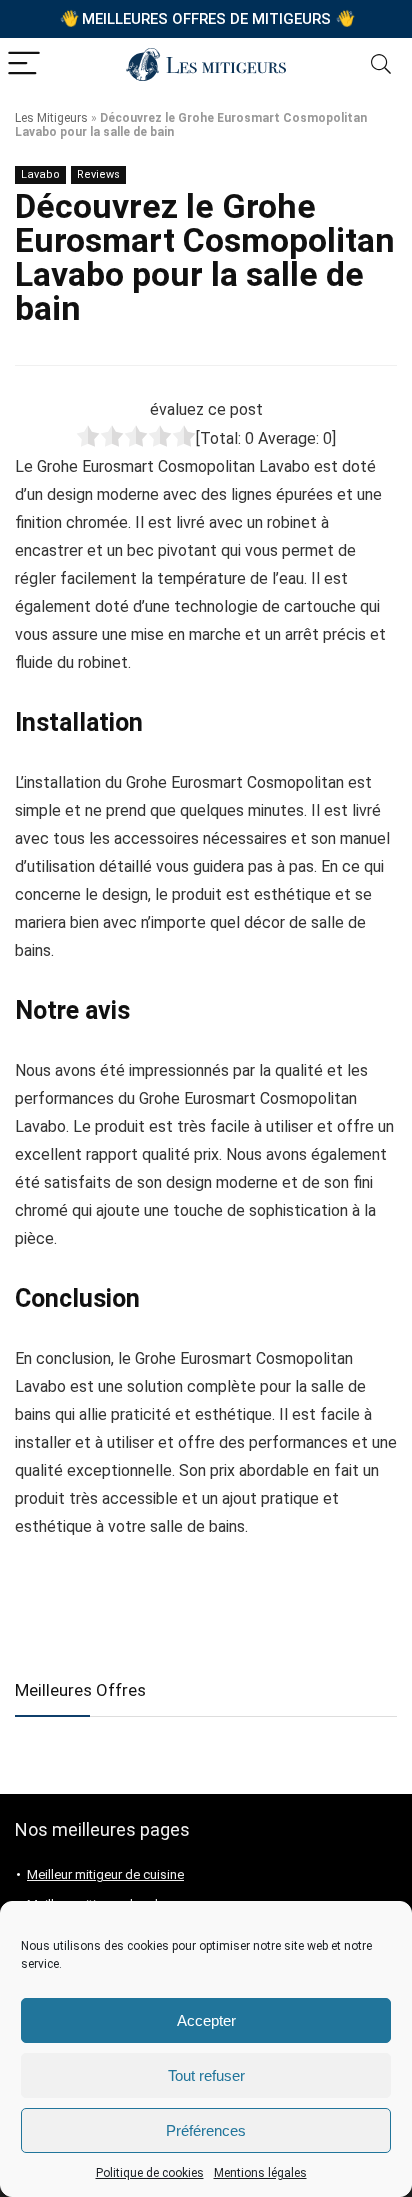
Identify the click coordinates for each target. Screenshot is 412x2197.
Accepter (206, 2020)
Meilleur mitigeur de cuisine (105, 1874)
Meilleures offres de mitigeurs (207, 18)
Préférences (206, 2130)
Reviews (98, 174)
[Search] (381, 64)
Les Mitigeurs (51, 118)
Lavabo (40, 174)
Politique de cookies (150, 2173)
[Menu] (24, 64)
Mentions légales (260, 2173)
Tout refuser (206, 2075)
